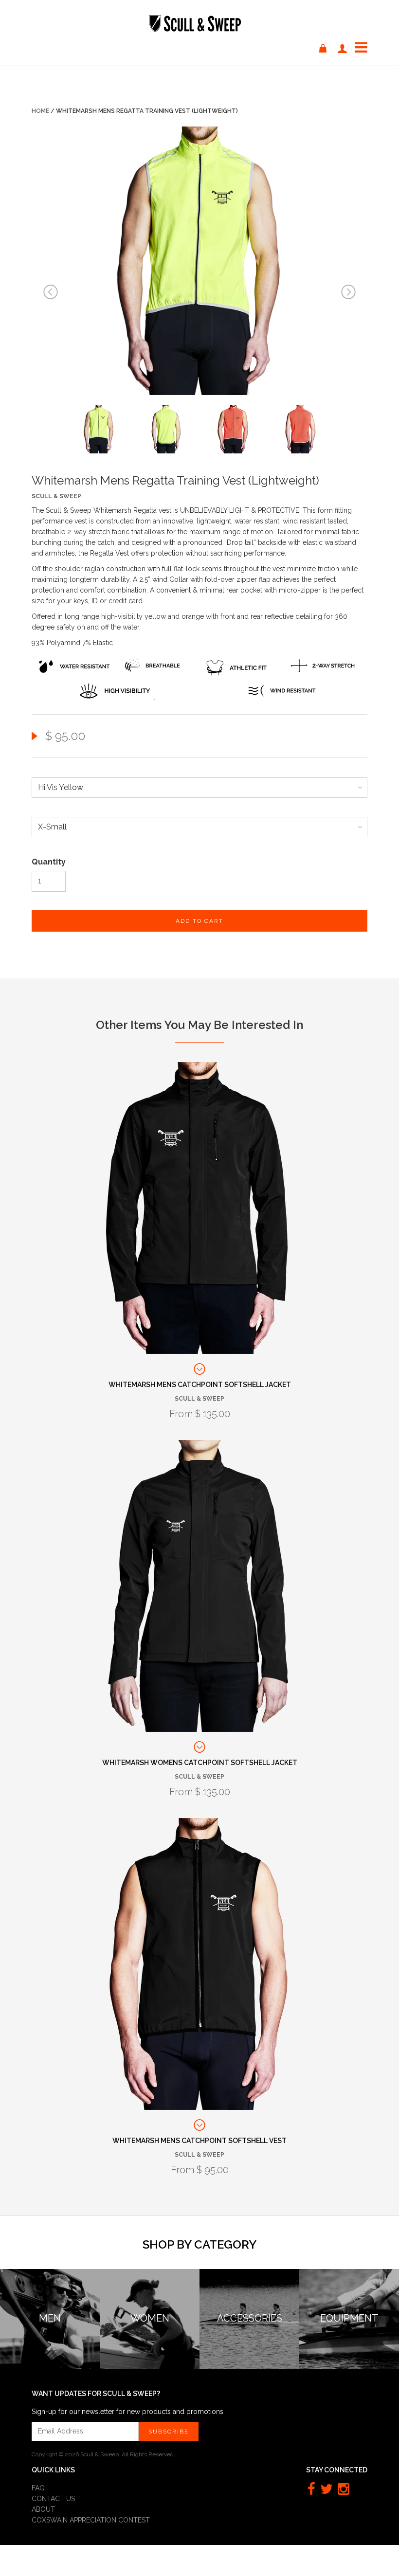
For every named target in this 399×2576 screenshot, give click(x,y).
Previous (51, 292)
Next (348, 292)
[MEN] (50, 2275)
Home (40, 111)
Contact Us (53, 2499)
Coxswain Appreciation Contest (91, 2520)
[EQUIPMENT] (349, 2275)
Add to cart (199, 921)
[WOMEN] (150, 2275)
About (43, 2509)
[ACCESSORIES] (249, 2275)
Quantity (49, 862)
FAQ (38, 2488)
